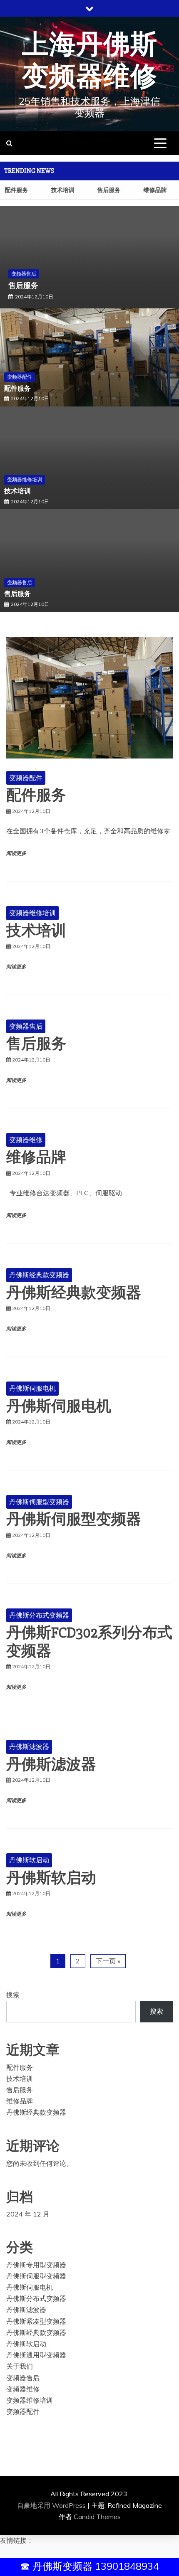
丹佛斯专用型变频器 (36, 2265)
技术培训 (61, 190)
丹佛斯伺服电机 (32, 1388)
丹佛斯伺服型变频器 (39, 1502)
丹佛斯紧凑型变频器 (36, 2321)
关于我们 (20, 2366)
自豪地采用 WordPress (52, 2505)
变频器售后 (24, 274)
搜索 (13, 1995)
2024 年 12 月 (28, 2214)
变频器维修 (26, 1140)
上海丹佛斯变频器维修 (90, 61)
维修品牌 (153, 190)
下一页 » (108, 1961)
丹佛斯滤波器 (29, 1746)
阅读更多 (16, 853)
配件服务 (17, 389)
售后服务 (107, 190)
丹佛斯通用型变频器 (36, 2355)
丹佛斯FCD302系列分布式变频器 (89, 1642)
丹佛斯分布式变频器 (39, 1615)
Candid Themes (97, 2517)
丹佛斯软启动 (29, 1860)
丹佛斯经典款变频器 (39, 1275)
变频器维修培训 (25, 479)
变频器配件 (20, 377)
